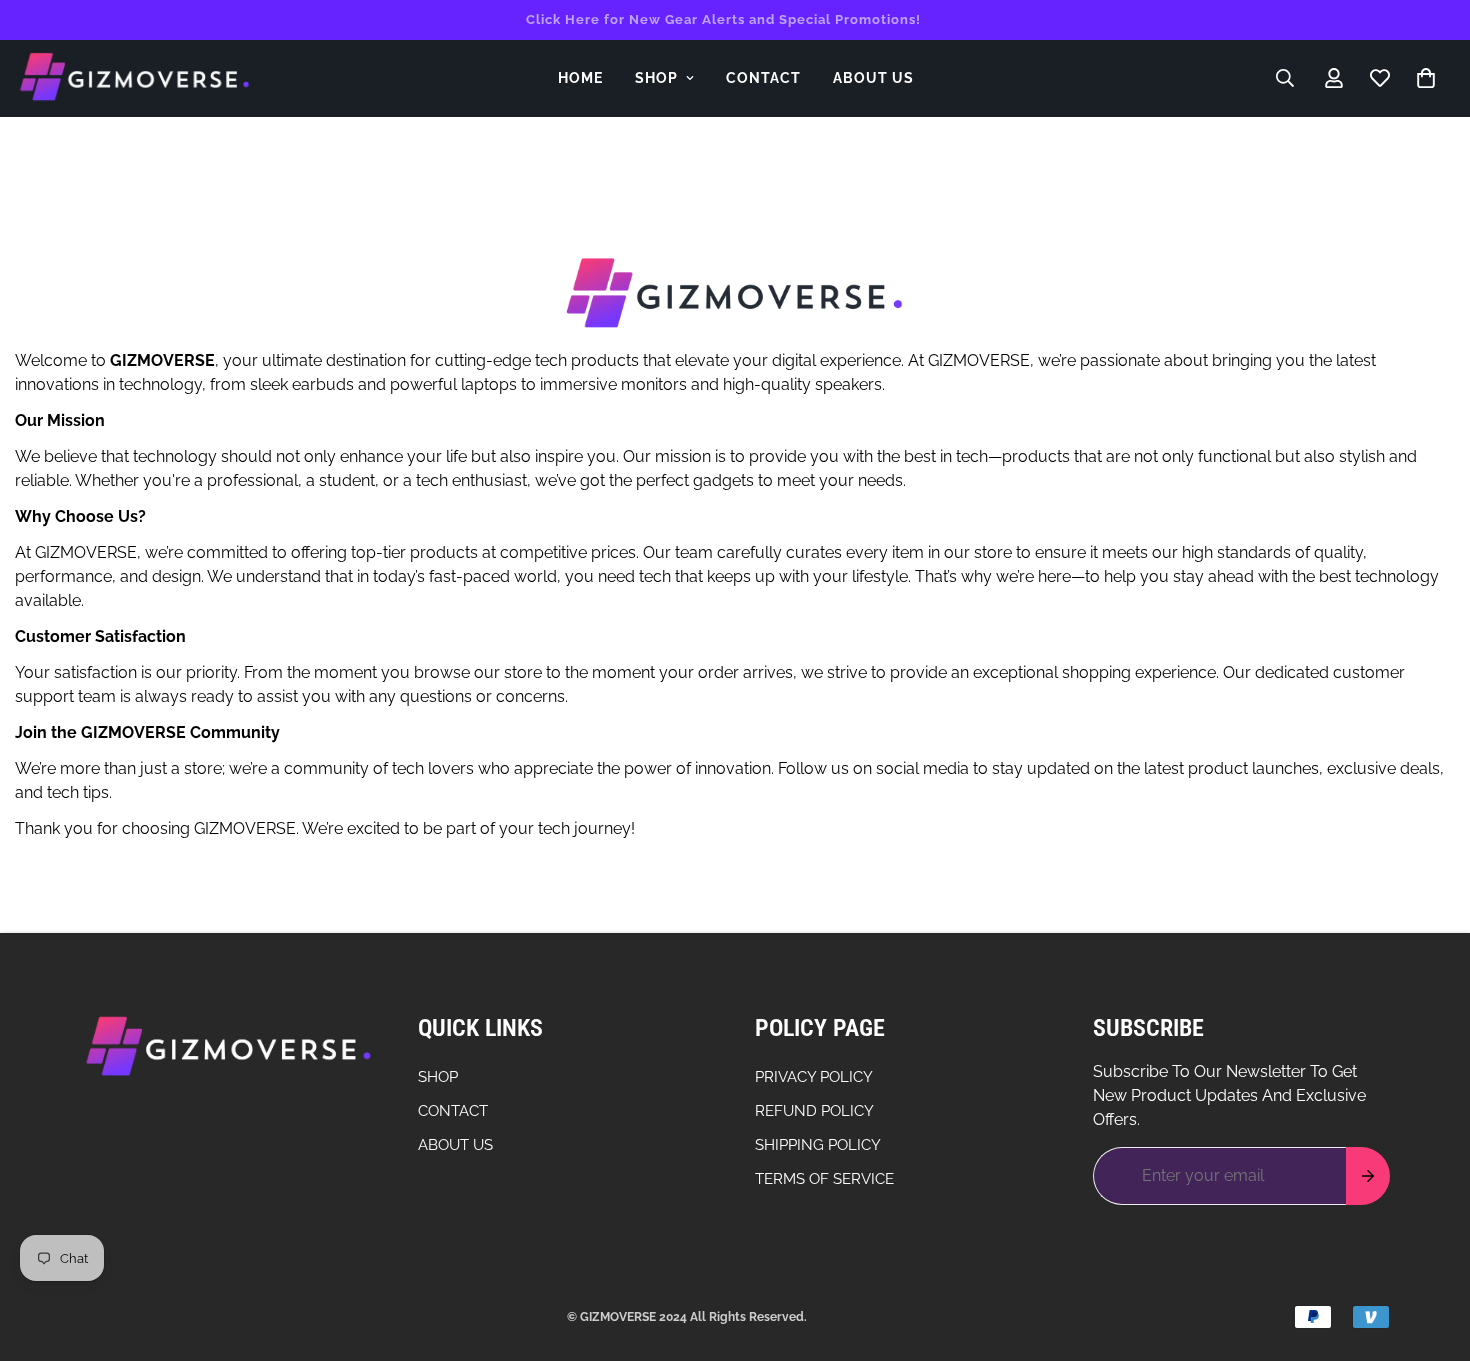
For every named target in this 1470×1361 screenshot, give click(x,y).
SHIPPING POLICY (818, 1145)
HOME (580, 78)
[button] (1426, 78)
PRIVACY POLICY (814, 1077)
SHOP (656, 78)
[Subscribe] (1368, 1176)
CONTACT (763, 78)
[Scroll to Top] (1431, 1252)
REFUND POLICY (814, 1111)
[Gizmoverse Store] (135, 78)
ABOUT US (873, 78)
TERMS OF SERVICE (824, 1179)
